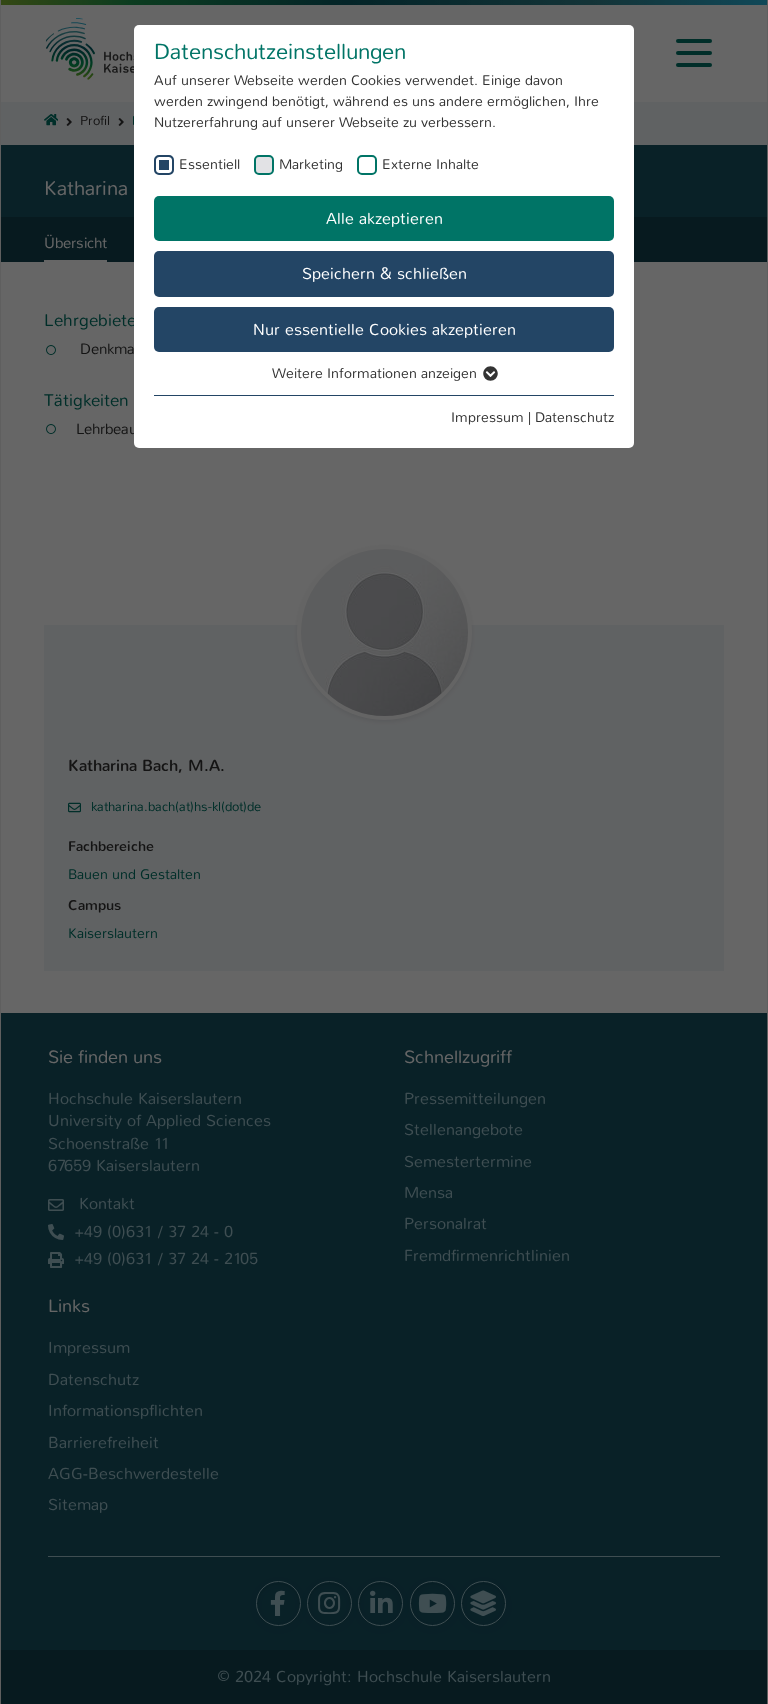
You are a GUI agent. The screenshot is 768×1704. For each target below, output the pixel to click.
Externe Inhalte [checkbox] (430, 164)
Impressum (487, 417)
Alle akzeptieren (384, 218)
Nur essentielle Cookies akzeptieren (384, 329)
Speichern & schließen (384, 273)
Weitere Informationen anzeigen (376, 373)
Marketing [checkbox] (311, 164)
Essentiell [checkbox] (209, 164)
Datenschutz (574, 417)
